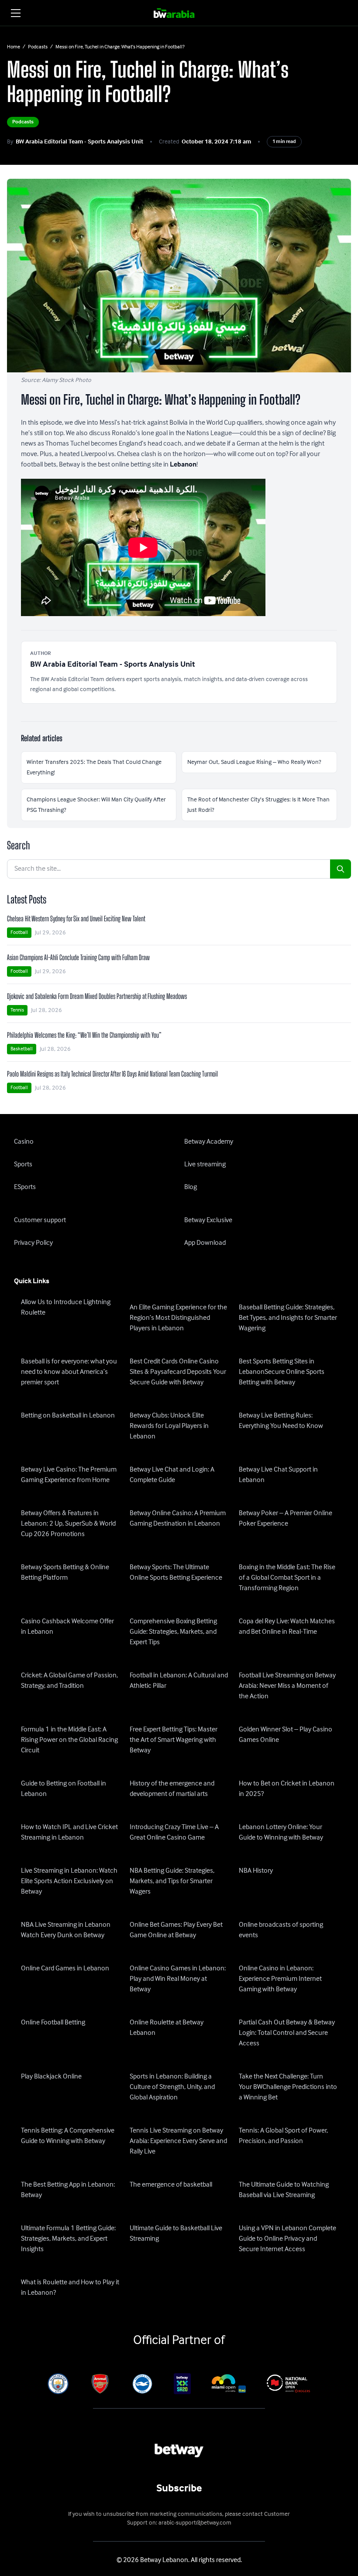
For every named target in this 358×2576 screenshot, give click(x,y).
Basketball (22, 1049)
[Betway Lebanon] (179, 13)
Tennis (17, 1010)
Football (19, 932)
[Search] (341, 869)
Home (14, 47)
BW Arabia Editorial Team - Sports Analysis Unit (79, 142)
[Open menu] (16, 13)
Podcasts (38, 47)
